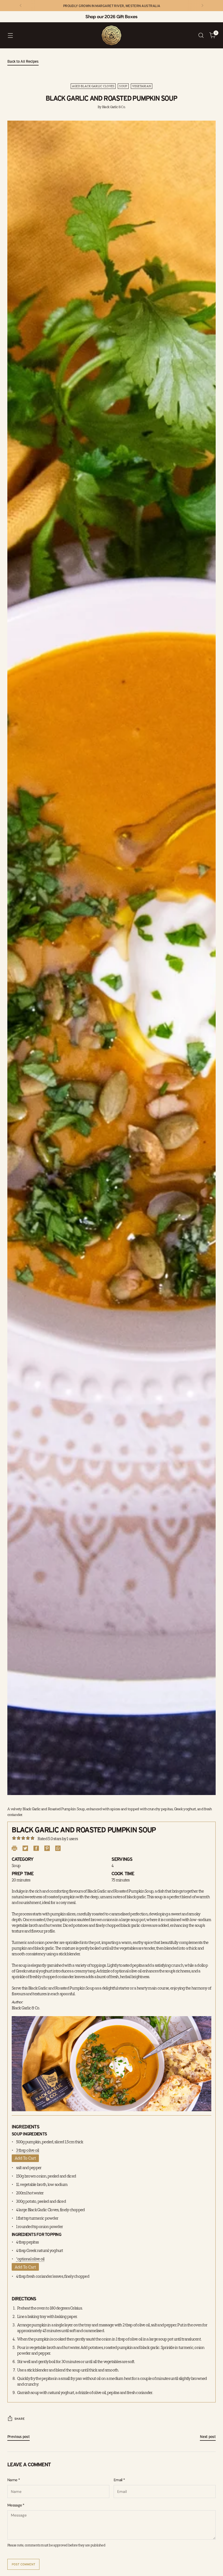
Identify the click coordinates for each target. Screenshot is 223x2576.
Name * (14, 2480)
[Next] (202, 6)
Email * (119, 2480)
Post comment (24, 2564)
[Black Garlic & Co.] (112, 35)
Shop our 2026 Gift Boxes (111, 17)
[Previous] (21, 6)
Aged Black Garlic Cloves (93, 86)
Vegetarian (142, 86)
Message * (16, 2505)
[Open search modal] (201, 35)
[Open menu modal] (10, 35)
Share (20, 2419)
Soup (123, 86)
